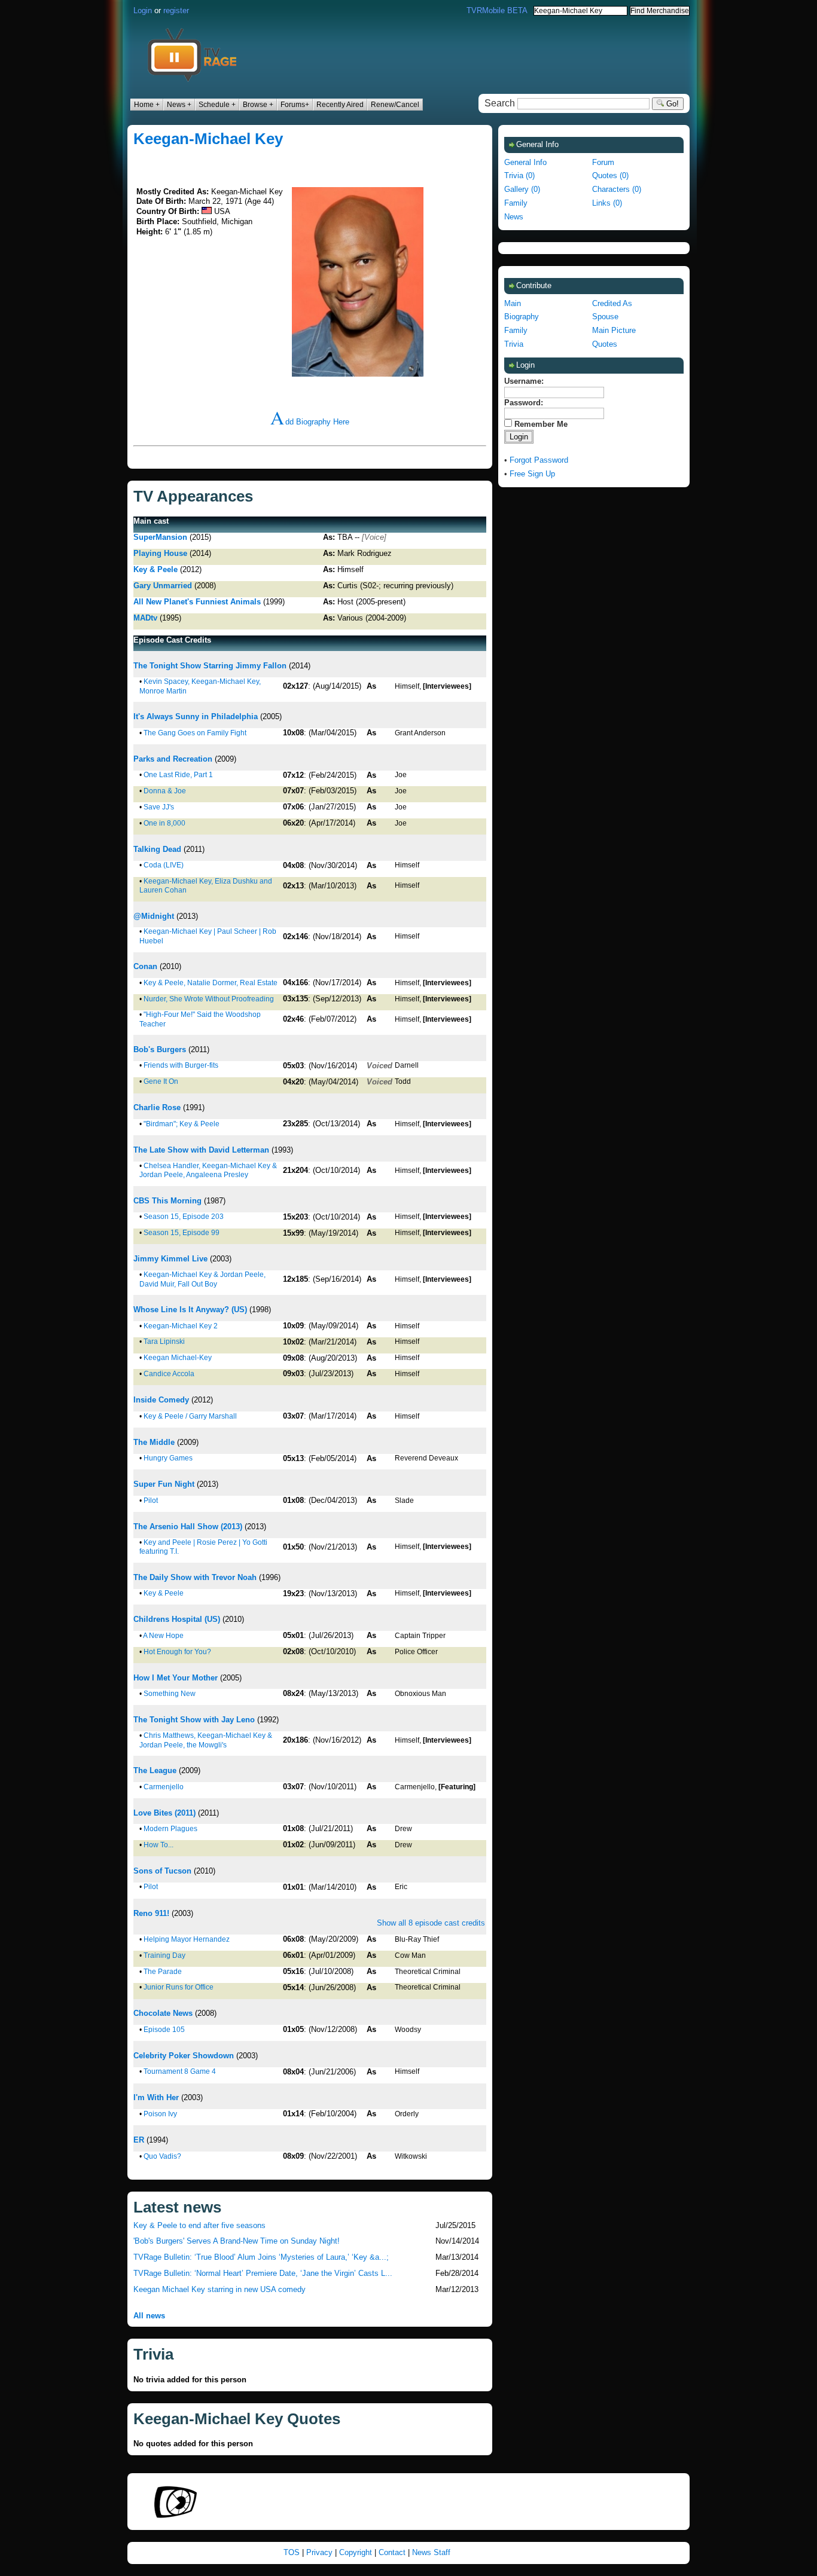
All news (149, 2316)
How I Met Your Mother (176, 1678)
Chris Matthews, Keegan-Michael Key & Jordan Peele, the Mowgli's (206, 1740)
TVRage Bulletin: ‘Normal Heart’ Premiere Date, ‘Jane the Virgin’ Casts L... (263, 2273)
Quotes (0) (610, 175)
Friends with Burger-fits (181, 1065)
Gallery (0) (522, 189)
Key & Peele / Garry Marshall (190, 1416)
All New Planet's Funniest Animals (197, 602)
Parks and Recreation (173, 759)
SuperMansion (160, 537)
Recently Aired (340, 105)
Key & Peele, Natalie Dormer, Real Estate (211, 983)
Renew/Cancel (395, 105)
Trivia (514, 344)
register (176, 10)
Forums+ (295, 105)
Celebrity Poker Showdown (184, 2056)
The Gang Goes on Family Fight (195, 733)
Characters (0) (617, 189)
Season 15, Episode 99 (182, 1233)
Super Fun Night (164, 1484)
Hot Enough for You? (177, 1652)
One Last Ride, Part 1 (178, 775)
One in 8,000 (164, 823)
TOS (292, 2552)
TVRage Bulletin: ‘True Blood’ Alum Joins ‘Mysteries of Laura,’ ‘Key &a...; (261, 2257)
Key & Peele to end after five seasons (199, 2225)
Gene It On (161, 1081)
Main (513, 303)
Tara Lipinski (164, 1342)
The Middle (154, 1442)
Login (143, 10)
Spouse (605, 317)
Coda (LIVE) (164, 865)
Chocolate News (163, 2013)
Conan (145, 966)
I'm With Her (156, 2097)
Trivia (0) (519, 175)
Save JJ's (159, 807)
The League (155, 1770)
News (514, 217)
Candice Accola (169, 1374)
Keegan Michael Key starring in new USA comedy (220, 2289)
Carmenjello (164, 1787)
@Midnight (154, 916)
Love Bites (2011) (164, 1813)
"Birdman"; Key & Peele (182, 1124)
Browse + (258, 105)
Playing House (160, 553)
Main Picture (614, 330)
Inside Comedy (161, 1400)
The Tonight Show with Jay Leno (194, 1720)
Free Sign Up (532, 474)
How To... (158, 1845)
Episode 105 (164, 2030)
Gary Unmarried (163, 586)
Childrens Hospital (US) (177, 1619)
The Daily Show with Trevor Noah (195, 1577)
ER (139, 2140)
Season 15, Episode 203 (184, 1217)
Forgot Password (539, 460)
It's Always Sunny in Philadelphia (196, 716)
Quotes (605, 344)
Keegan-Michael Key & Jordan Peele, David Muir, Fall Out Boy (202, 1279)
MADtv (145, 618)
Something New (170, 1694)
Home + (147, 105)
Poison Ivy (160, 2114)
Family (516, 203)
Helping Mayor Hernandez (187, 1939)
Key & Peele (156, 569)
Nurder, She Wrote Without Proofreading (209, 999)
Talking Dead (157, 849)
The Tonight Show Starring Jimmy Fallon (210, 666)
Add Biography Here (310, 422)
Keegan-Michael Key (208, 139)
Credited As (612, 303)
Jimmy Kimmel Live (170, 1259)
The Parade (163, 1972)
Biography (522, 317)
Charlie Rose (157, 1107)
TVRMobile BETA (497, 10)
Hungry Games (168, 1458)
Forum (603, 162)
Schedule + (217, 105)
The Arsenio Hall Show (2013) (188, 1527)
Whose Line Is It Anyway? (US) (190, 1310)
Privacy (319, 2552)
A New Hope (163, 1636)
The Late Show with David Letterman (201, 1150)
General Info (525, 162)
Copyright (356, 2552)
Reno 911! (151, 1913)
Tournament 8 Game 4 (180, 2071)
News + (179, 105)
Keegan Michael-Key (178, 1358)
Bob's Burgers (160, 1049)
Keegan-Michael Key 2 (181, 1326)
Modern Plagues (170, 1829)
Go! (671, 104)
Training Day (164, 1955)
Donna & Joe (165, 791)
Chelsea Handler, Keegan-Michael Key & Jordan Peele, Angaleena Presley (208, 1171)
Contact (392, 2552)
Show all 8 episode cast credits (431, 1923)
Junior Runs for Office (179, 1987)
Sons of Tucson (162, 1871)
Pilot (151, 1501)
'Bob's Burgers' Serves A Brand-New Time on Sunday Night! (237, 2241)
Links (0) (607, 203)
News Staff (431, 2552)
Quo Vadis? (162, 2156)
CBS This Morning (167, 1201)
